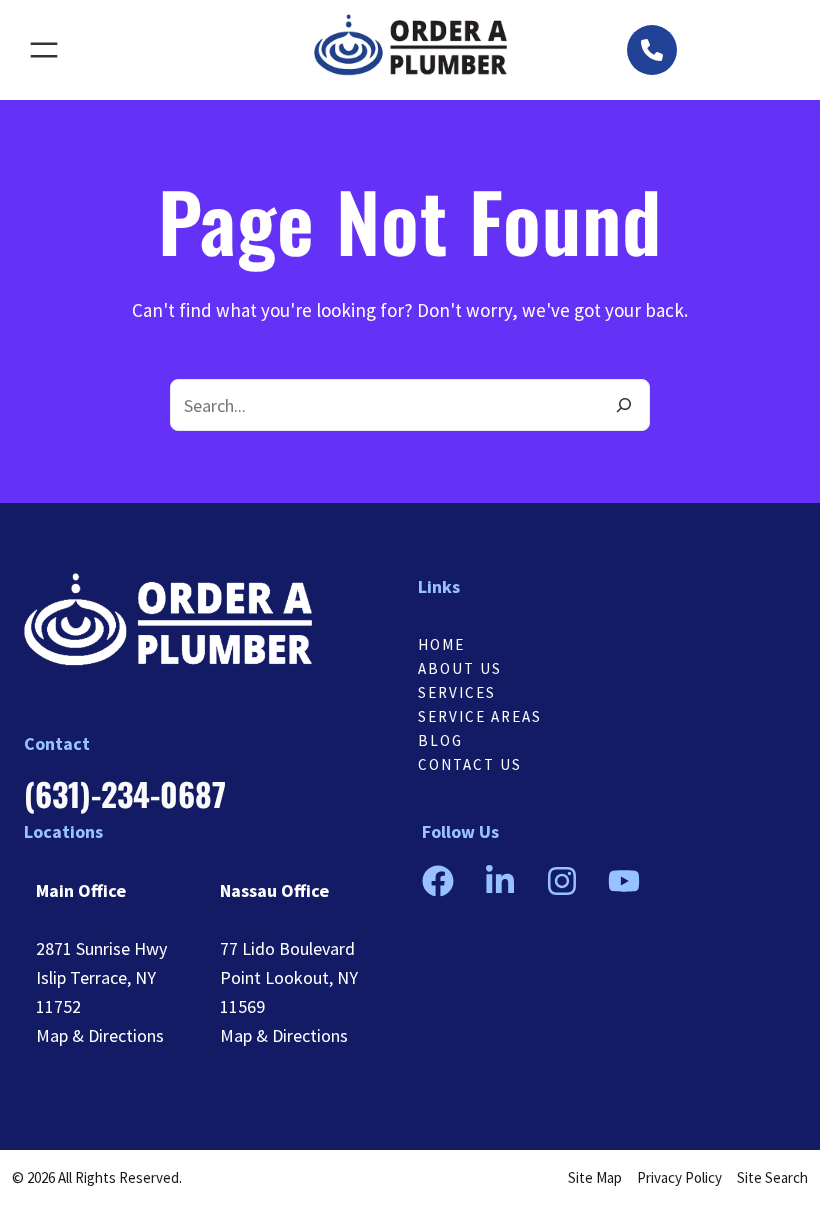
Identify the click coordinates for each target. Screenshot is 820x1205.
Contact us (470, 764)
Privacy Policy (679, 1177)
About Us (460, 668)
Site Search (772, 1177)
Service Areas (480, 716)
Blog (440, 740)
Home (441, 644)
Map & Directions (100, 1035)
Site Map (595, 1177)
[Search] (624, 405)
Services (457, 692)
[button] (652, 50)
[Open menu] (44, 50)
